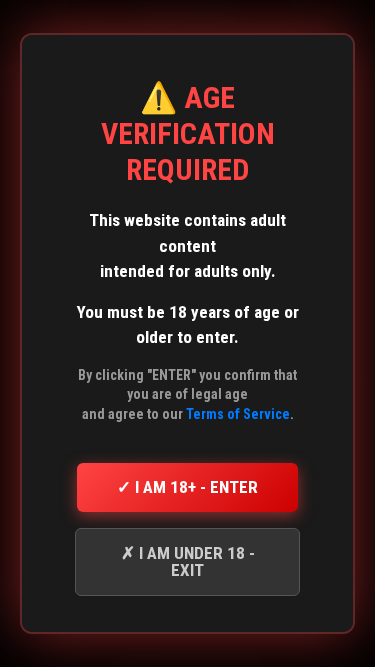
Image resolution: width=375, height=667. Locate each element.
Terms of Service (238, 414)
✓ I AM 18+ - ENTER (187, 487)
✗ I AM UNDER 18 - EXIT (188, 561)
